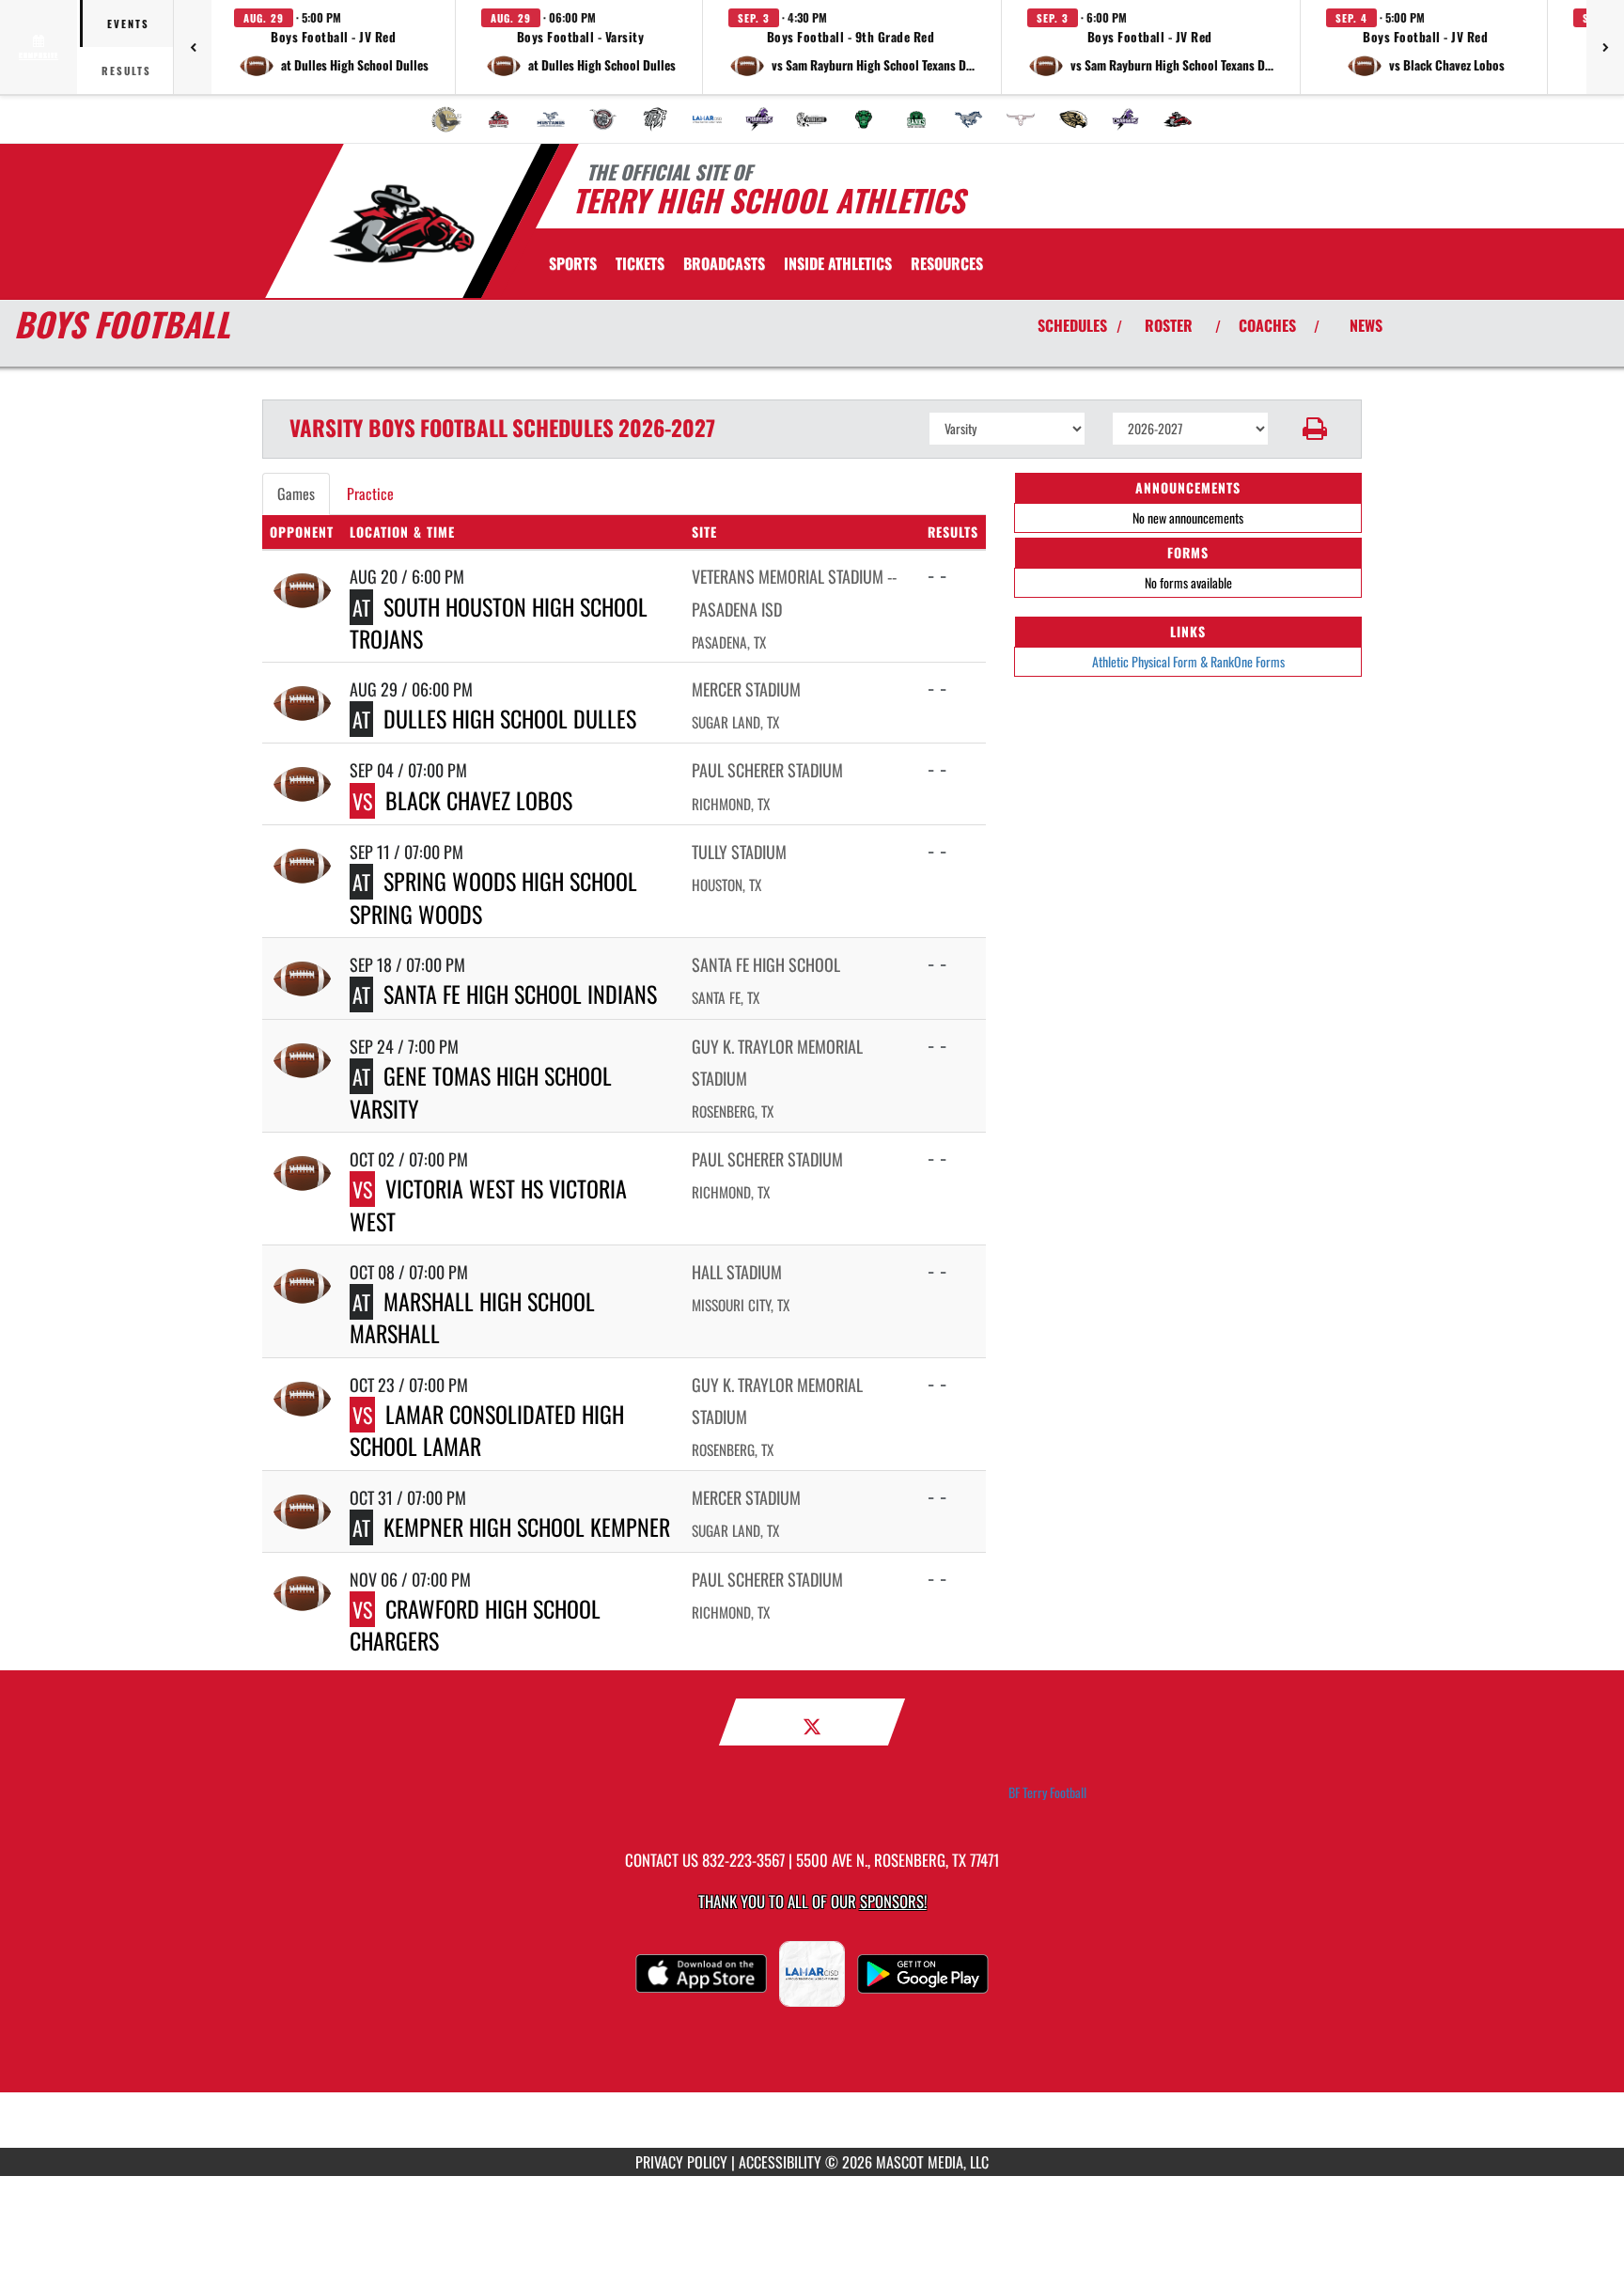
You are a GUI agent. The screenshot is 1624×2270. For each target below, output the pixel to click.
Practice (370, 493)
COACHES (1267, 325)
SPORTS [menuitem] (573, 263)
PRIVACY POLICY (681, 2162)
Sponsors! (893, 1901)
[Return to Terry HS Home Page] (402, 224)
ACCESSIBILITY (780, 2162)
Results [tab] (126, 70)
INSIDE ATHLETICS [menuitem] (838, 263)
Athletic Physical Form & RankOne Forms (1188, 661)
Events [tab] (128, 23)
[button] (334, 47)
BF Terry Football (1047, 1793)
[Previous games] (193, 47)
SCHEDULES (1072, 325)
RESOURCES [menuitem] (947, 263)
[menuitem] (446, 119)
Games (296, 493)
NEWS (1366, 325)
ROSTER (1169, 325)
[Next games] (1605, 47)
